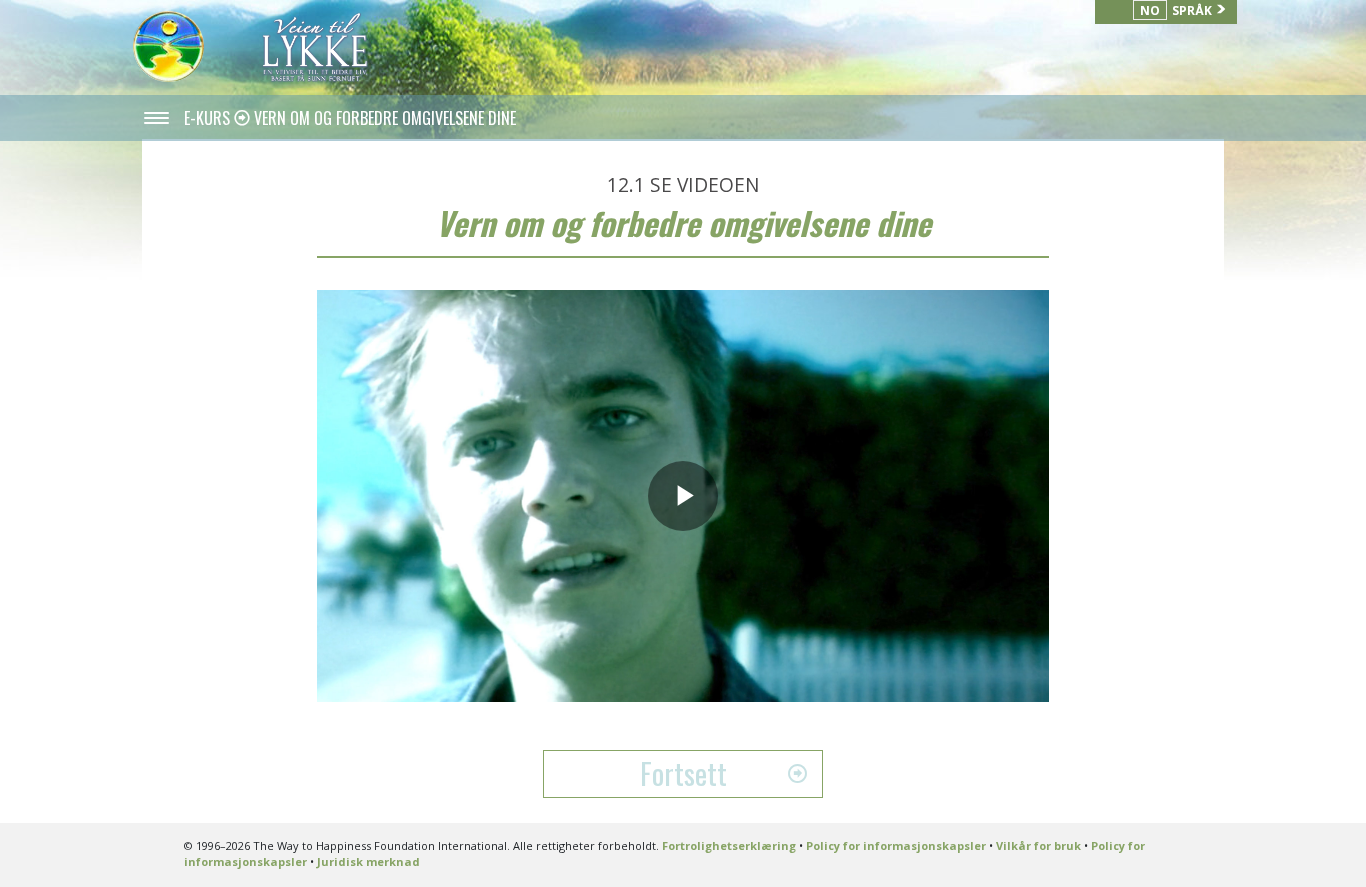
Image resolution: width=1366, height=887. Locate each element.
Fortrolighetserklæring (729, 845)
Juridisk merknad (368, 861)
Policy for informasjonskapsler (896, 845)
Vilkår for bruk (1038, 845)
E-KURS (209, 118)
